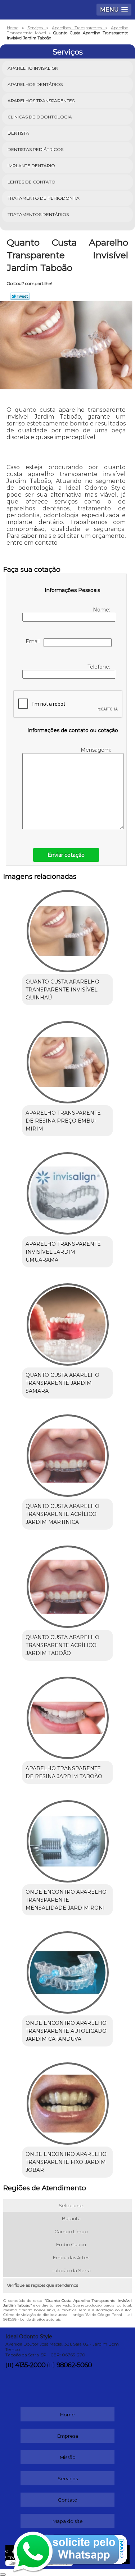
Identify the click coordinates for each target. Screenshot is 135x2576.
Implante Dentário (31, 166)
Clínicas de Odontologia (40, 117)
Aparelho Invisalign (33, 68)
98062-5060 (74, 2365)
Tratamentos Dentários (38, 214)
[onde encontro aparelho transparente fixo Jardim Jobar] (67, 2101)
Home (67, 2415)
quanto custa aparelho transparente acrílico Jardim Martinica (62, 1514)
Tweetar (20, 296)
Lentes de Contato (31, 182)
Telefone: (100, 667)
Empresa (68, 2436)
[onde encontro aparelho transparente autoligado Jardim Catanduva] (67, 1970)
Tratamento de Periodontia (44, 198)
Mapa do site (68, 2521)
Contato (68, 2500)
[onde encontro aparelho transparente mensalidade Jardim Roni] (67, 1839)
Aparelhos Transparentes (41, 101)
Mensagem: (96, 750)
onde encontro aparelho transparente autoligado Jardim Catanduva (66, 2031)
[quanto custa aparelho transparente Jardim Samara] (67, 1322)
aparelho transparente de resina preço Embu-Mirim (63, 1121)
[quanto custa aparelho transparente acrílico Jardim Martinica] (67, 1453)
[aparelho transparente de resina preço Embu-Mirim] (67, 1060)
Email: (35, 641)
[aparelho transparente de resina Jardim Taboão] (67, 1715)
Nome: (102, 610)
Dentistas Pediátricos (35, 149)
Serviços (68, 52)
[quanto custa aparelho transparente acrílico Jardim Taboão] (67, 1584)
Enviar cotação (66, 855)
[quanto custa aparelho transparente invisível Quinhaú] (67, 929)
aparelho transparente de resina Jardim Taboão (64, 1772)
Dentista (18, 133)
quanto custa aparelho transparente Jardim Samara (62, 1383)
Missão (68, 2457)
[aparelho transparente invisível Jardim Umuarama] (67, 1191)
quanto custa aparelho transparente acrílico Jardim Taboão (62, 1645)
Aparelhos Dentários (35, 84)
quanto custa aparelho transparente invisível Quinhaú (62, 990)
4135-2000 (30, 2365)
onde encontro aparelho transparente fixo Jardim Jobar (66, 2162)
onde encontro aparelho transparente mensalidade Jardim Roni (66, 1900)
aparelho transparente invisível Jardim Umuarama (63, 1252)
